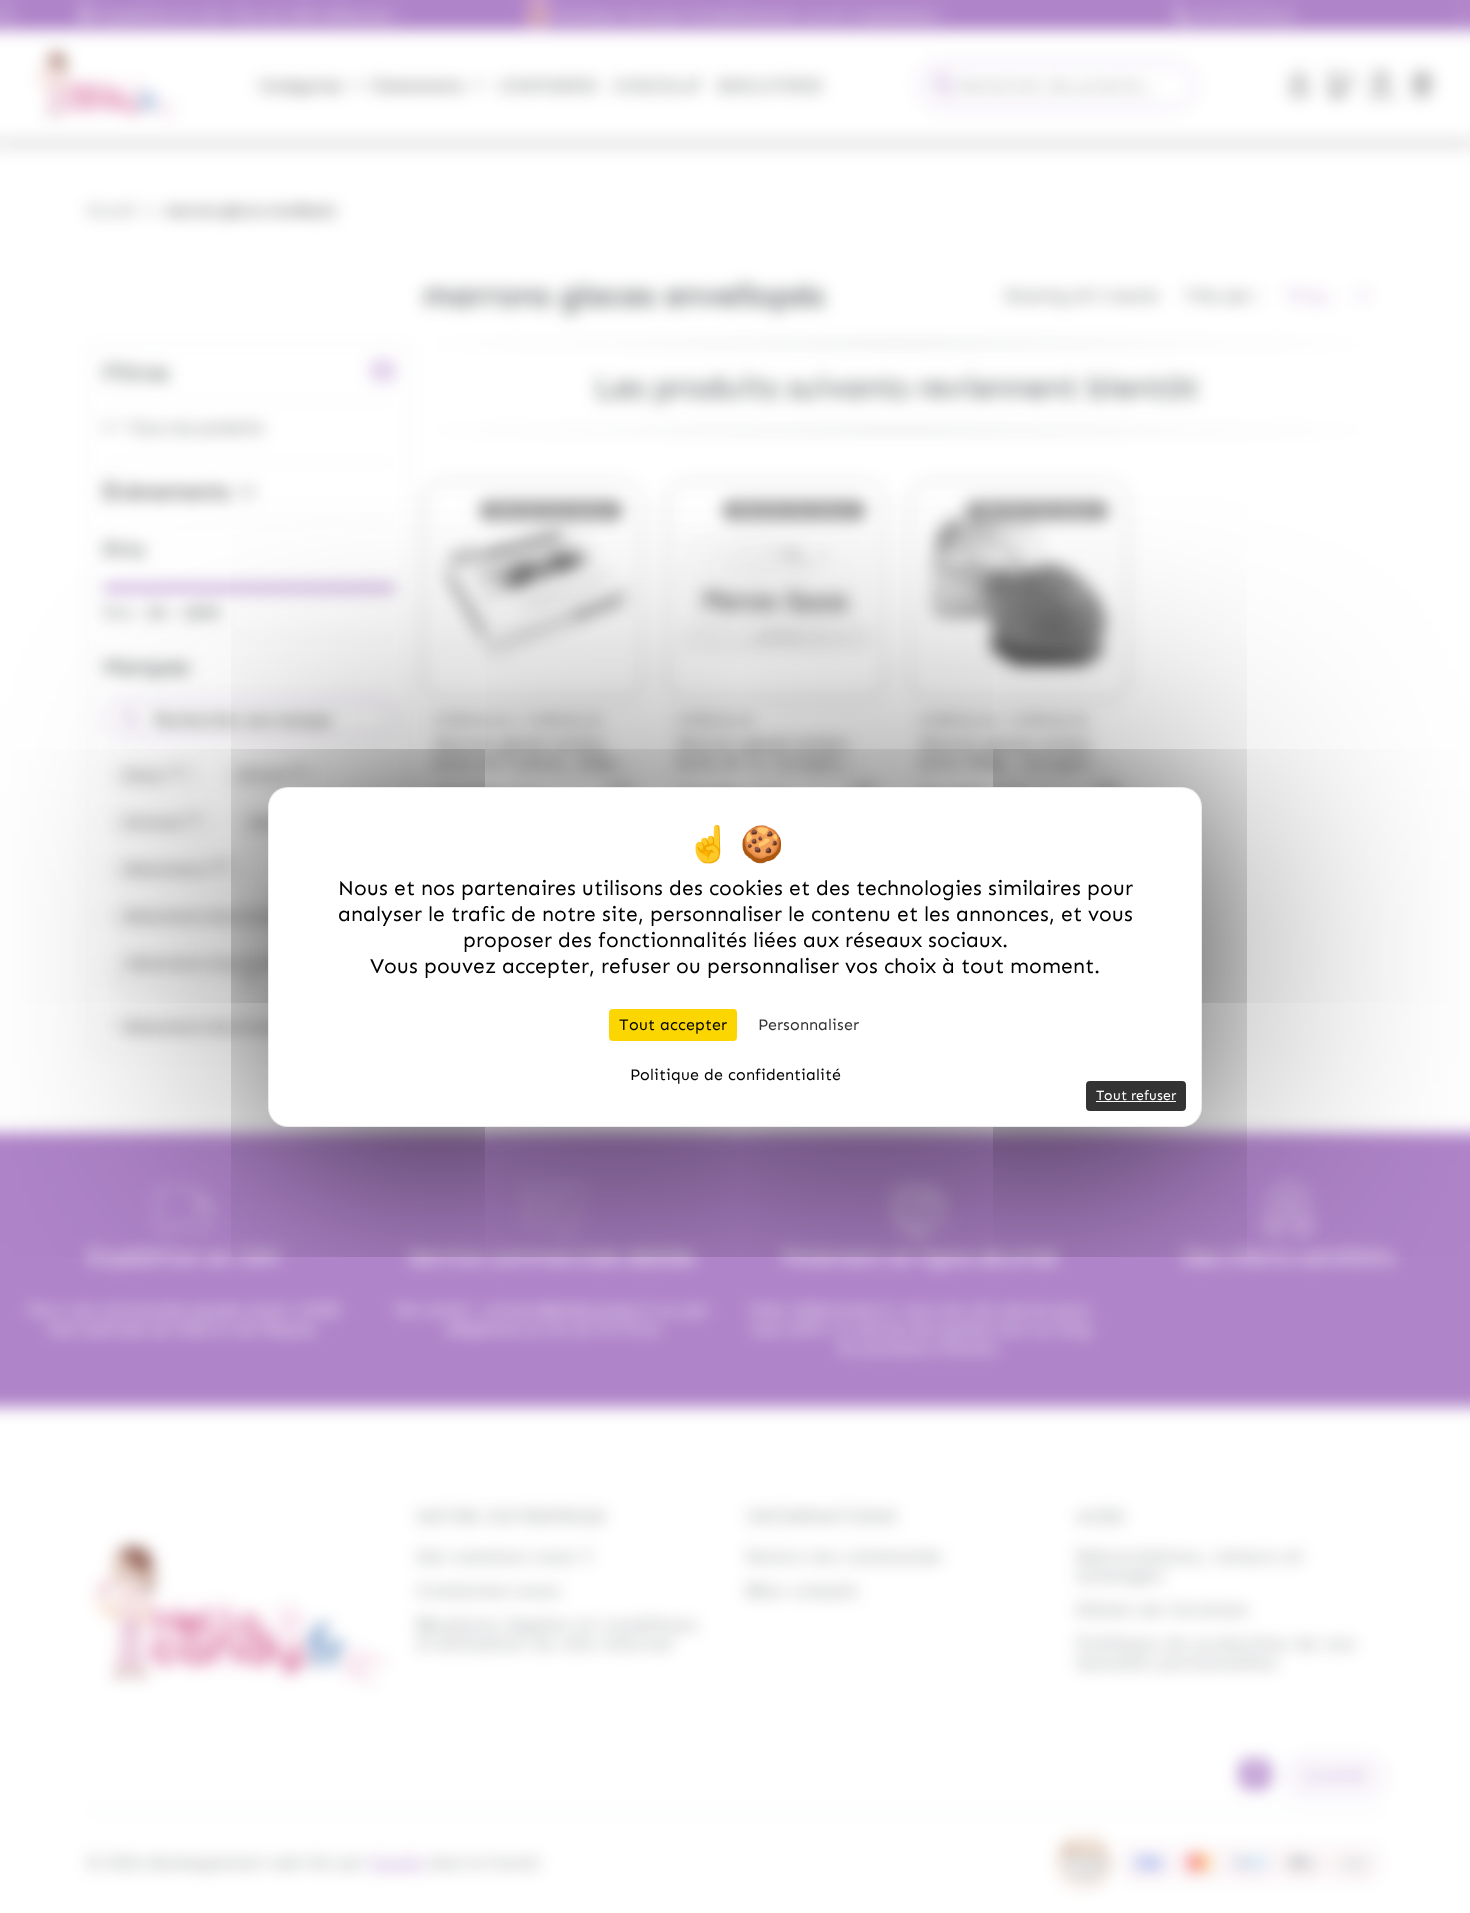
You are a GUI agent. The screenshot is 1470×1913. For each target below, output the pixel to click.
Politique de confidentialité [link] (735, 1074)
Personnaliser (808, 1024)
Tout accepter (673, 1024)
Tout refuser (1136, 1095)
